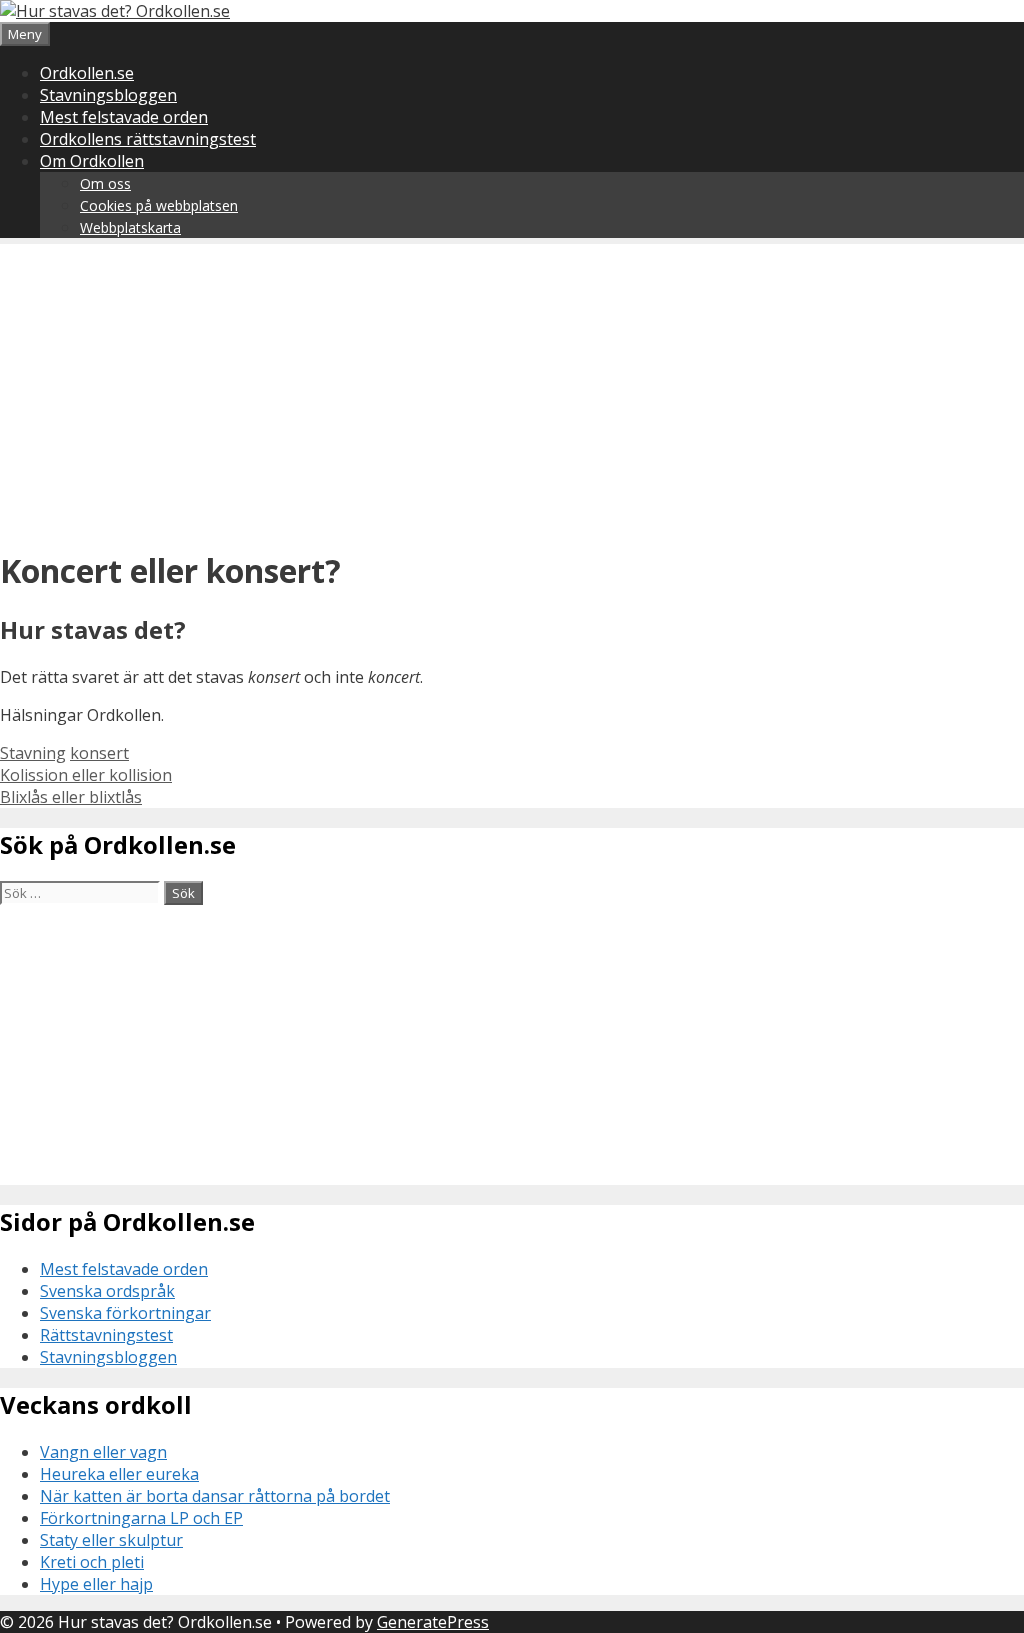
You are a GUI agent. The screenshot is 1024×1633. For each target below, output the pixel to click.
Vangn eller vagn (103, 1452)
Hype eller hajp (96, 1584)
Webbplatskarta (130, 227)
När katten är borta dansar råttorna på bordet (215, 1496)
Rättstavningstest (106, 1335)
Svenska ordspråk (107, 1291)
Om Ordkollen (92, 161)
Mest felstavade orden (124, 117)
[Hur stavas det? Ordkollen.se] (115, 11)
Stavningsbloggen (108, 95)
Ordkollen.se (87, 73)
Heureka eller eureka (119, 1474)
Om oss (105, 183)
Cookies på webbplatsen (159, 205)
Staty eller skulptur (111, 1540)
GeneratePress (433, 1622)
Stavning (33, 753)
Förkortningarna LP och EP (141, 1518)
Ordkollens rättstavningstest (148, 139)
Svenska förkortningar (125, 1313)
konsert (99, 753)
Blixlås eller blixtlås (71, 797)
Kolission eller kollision (86, 775)
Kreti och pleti (92, 1562)
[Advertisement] (512, 384)
